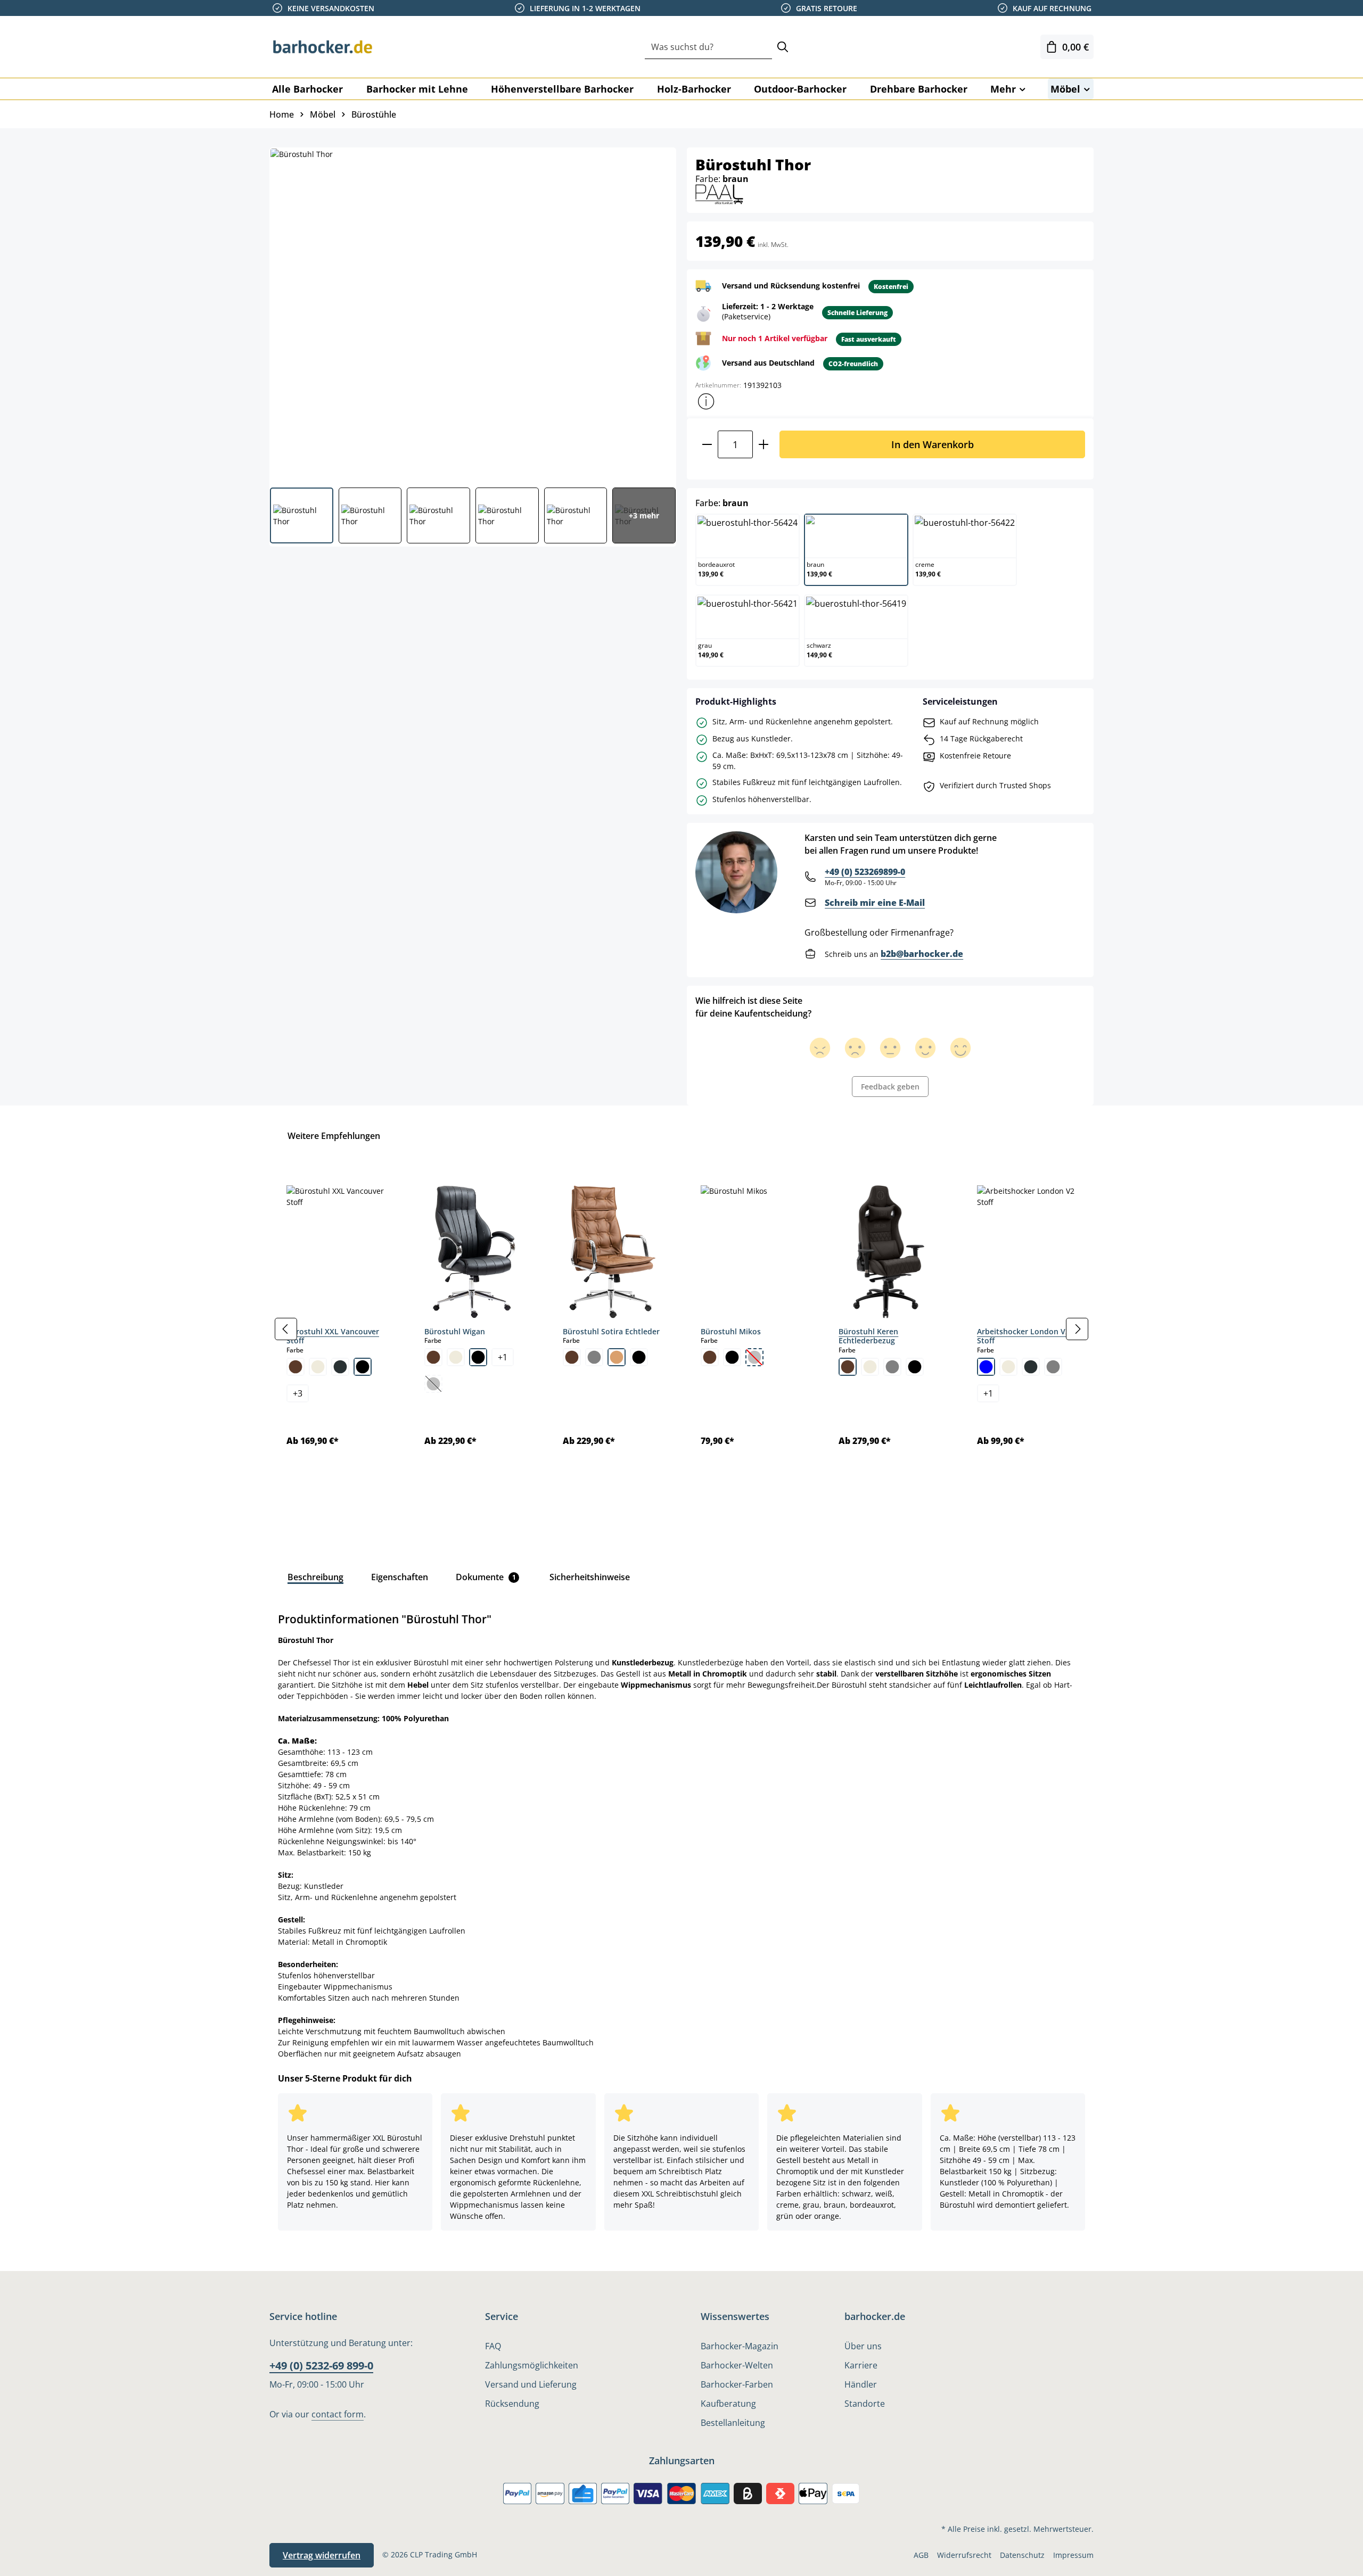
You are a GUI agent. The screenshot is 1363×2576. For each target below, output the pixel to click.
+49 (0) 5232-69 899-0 (321, 2366)
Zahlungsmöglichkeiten (532, 2365)
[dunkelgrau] (340, 1367)
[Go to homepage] (323, 47)
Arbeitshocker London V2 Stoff (1023, 1336)
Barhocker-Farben (737, 2384)
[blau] (986, 1367)
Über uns (863, 2346)
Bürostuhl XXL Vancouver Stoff (333, 1336)
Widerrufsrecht (964, 2555)
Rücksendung (512, 2404)
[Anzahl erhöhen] (764, 444)
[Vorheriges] (286, 1329)
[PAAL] (719, 193)
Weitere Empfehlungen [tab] (334, 1136)
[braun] (295, 1367)
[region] (681, 1329)
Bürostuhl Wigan (455, 1331)
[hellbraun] (617, 1357)
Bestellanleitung (733, 2423)
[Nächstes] (1077, 1329)
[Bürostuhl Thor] (472, 313)
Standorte (865, 2404)
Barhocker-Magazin (740, 2346)
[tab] (315, 1577)
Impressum (1073, 2555)
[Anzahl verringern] (707, 444)
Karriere (861, 2365)
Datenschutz (1022, 2555)
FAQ (493, 2346)
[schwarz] (363, 1367)
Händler (861, 2384)
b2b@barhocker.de (922, 954)
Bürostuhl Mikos (731, 1331)
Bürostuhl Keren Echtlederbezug (868, 1336)
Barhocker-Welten (737, 2365)
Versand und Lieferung (531, 2384)
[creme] (318, 1367)
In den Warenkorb (933, 444)
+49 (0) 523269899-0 (865, 872)
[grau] (594, 1357)
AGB (921, 2555)
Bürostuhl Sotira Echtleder (611, 1331)
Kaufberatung (728, 2404)
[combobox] (708, 47)
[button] (706, 401)
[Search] (783, 47)
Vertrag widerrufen (322, 2555)
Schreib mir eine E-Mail (875, 903)
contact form (338, 2414)
